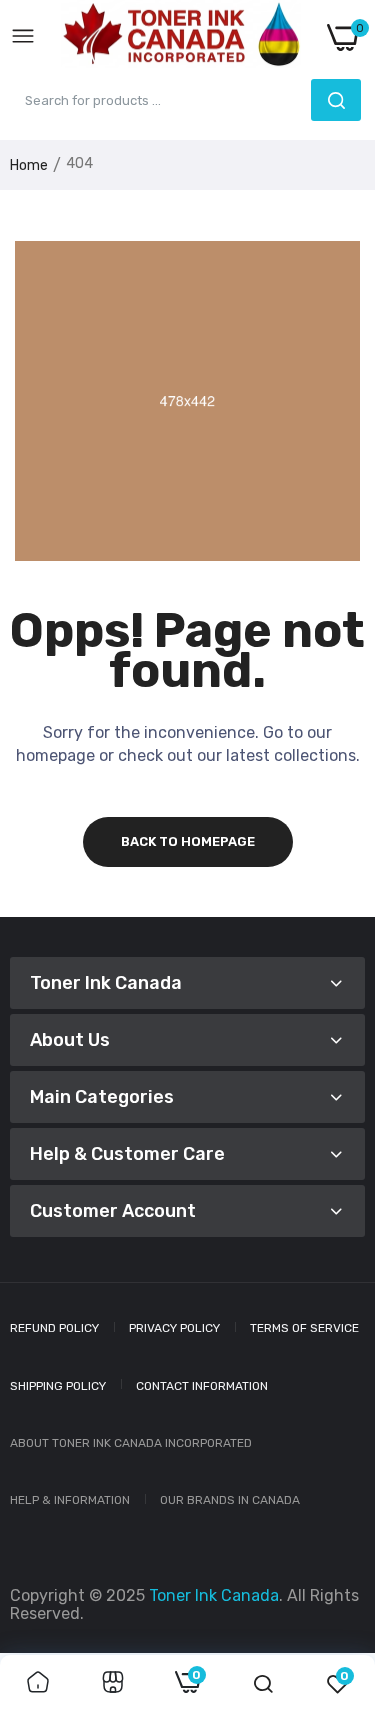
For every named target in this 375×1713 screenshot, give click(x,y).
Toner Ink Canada (214, 1595)
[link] (38, 1684)
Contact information (202, 1386)
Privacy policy (174, 1328)
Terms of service (304, 1328)
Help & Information (70, 1500)
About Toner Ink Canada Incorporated (131, 1443)
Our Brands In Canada (230, 1500)
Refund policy (54, 1328)
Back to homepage (188, 841)
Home (29, 165)
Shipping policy (58, 1386)
